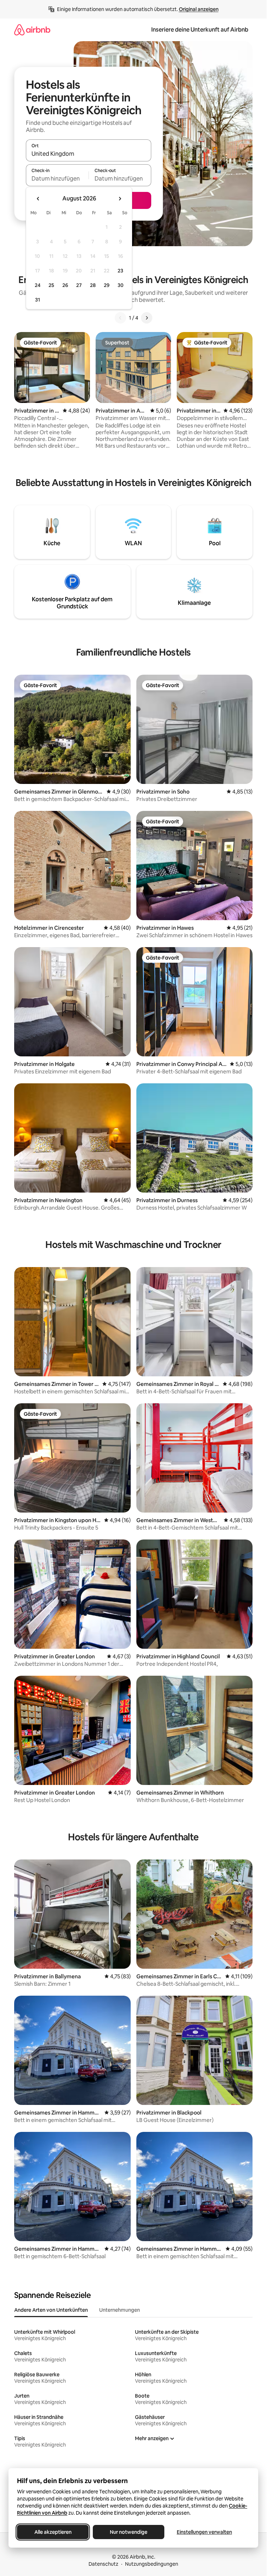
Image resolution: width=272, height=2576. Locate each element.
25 (51, 285)
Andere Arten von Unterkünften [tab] (51, 2310)
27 (79, 285)
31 (38, 300)
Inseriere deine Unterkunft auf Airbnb (200, 30)
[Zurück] (120, 318)
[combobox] (89, 154)
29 (107, 285)
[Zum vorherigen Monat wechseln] (38, 199)
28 (93, 285)
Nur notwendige (129, 2532)
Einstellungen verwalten (204, 2532)
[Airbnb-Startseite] (32, 30)
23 (120, 271)
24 (38, 285)
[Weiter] (147, 318)
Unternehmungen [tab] (120, 2310)
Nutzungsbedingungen (152, 2564)
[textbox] (57, 178)
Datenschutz (103, 2564)
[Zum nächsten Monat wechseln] (120, 199)
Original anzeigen (199, 9)
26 (65, 285)
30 (121, 285)
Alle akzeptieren (53, 2532)
